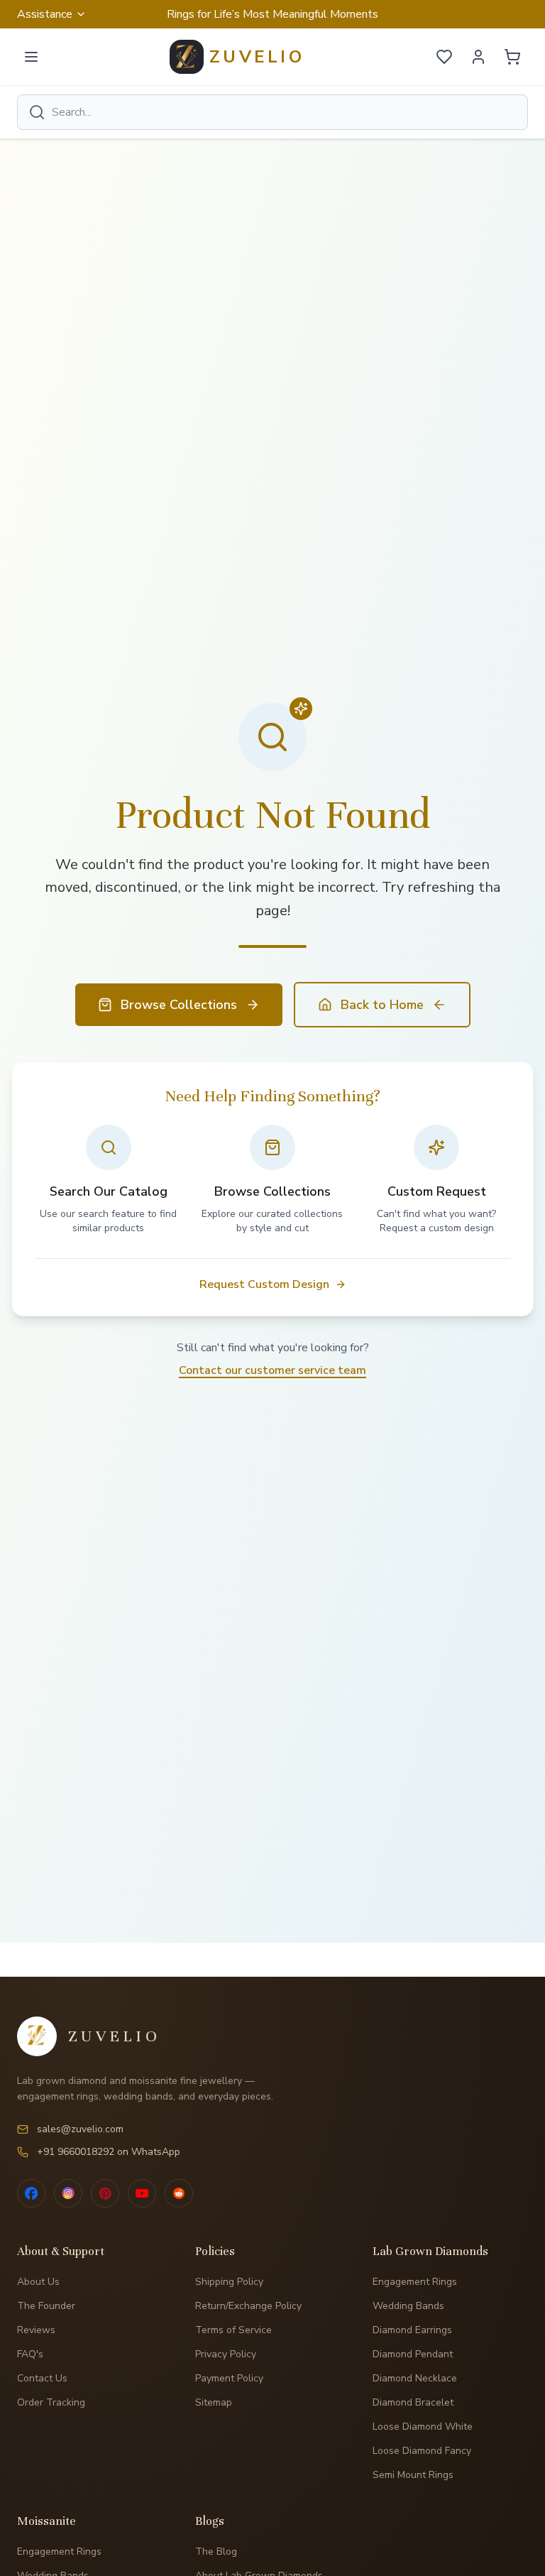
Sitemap (214, 2402)
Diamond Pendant (413, 2354)
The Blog (216, 2552)
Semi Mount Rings (413, 2475)
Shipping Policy (229, 2282)
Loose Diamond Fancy (422, 2451)
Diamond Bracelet (413, 2402)
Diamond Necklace (415, 2378)
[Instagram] (68, 2193)
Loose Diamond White (423, 2427)
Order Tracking (51, 2402)
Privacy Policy (226, 2354)
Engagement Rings (415, 2282)
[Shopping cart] (512, 57)
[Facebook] (31, 2193)
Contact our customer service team (272, 1370)
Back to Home (382, 1005)
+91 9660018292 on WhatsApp (109, 2152)
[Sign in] (478, 57)
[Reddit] (179, 2193)
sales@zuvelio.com (80, 2129)
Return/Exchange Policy (248, 2306)
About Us (38, 2282)
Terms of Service (233, 2330)
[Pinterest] (105, 2193)
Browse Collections (179, 1005)
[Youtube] (142, 2193)
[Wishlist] (444, 57)
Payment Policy (229, 2378)
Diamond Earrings (412, 2330)
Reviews (36, 2330)
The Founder (46, 2306)
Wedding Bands (408, 2306)
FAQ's (30, 2354)
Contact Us (42, 2378)
